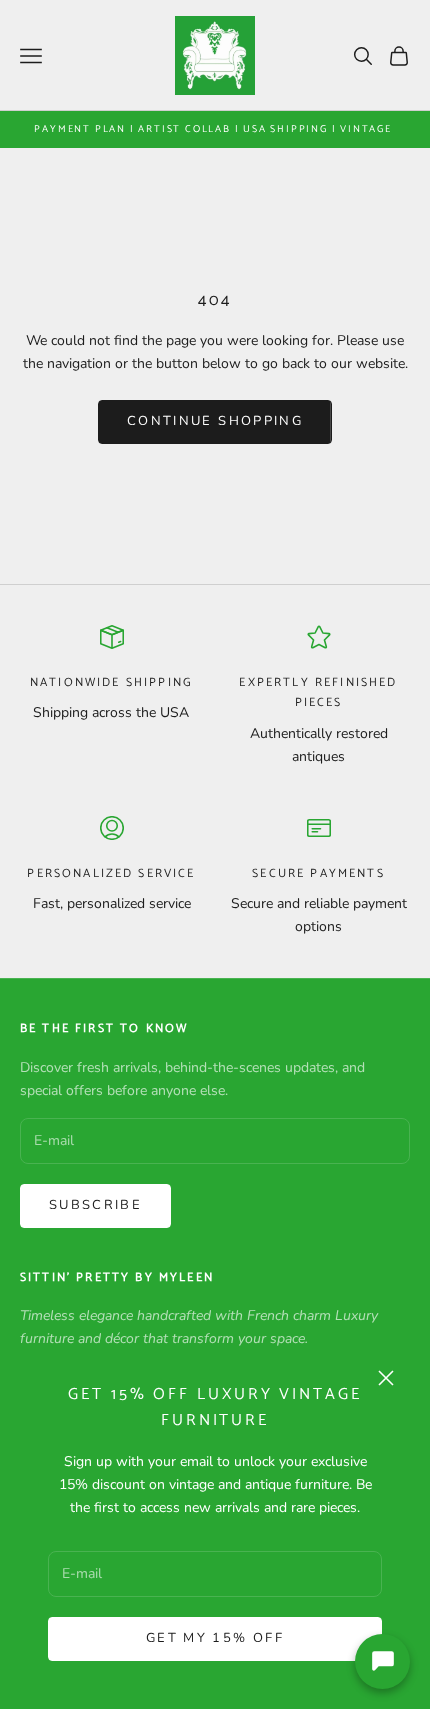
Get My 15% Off (215, 1638)
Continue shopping (215, 421)
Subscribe (95, 1205)
